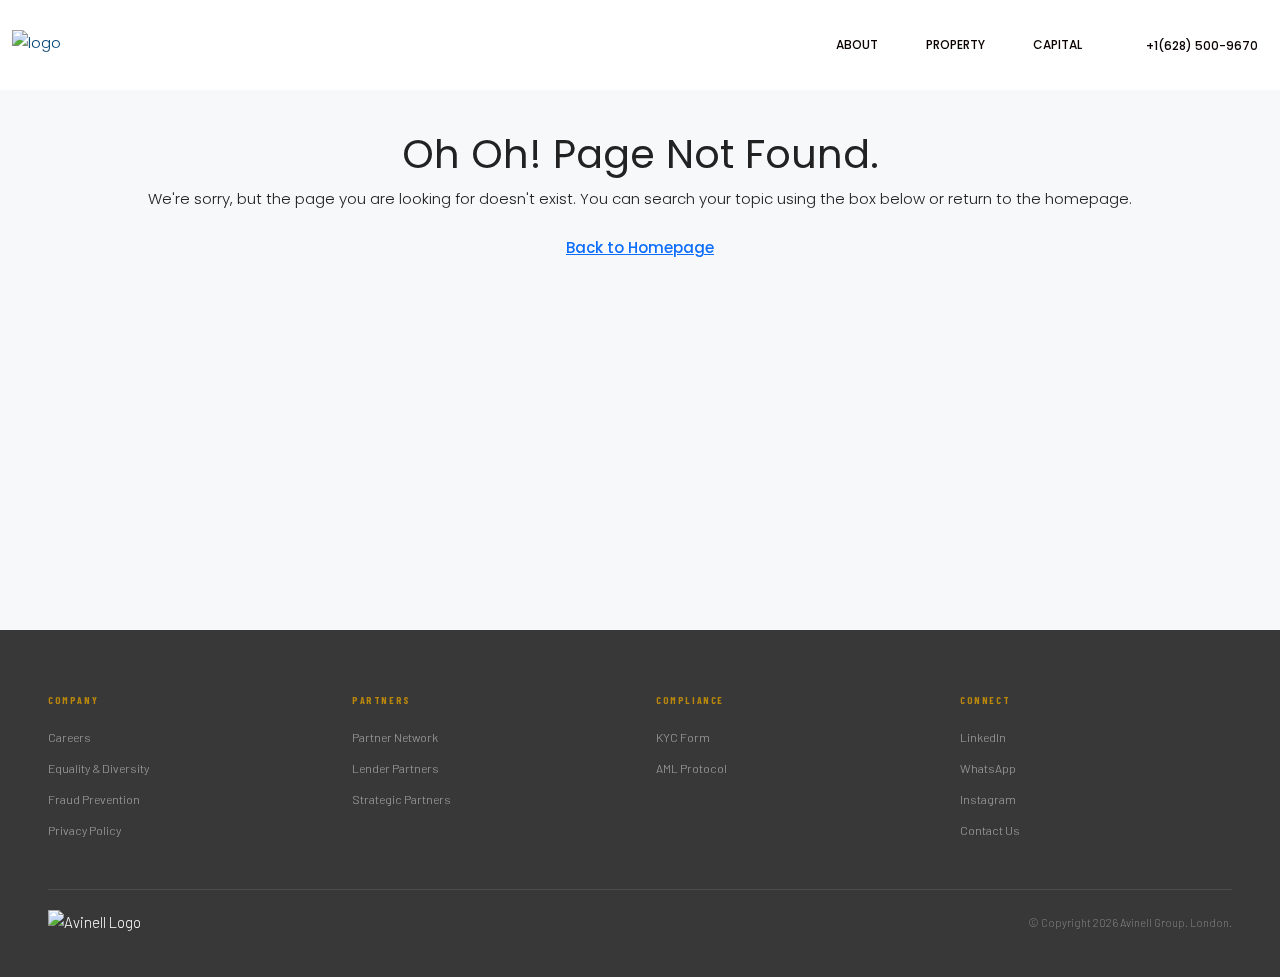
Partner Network (395, 737)
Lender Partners (395, 768)
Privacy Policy (84, 830)
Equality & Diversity (98, 768)
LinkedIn (983, 737)
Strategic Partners (401, 799)
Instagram (988, 799)
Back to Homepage (640, 247)
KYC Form (683, 737)
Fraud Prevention (94, 799)
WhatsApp (988, 768)
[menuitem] (1191, 45)
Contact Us (990, 830)
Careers (69, 737)
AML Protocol (691, 768)
